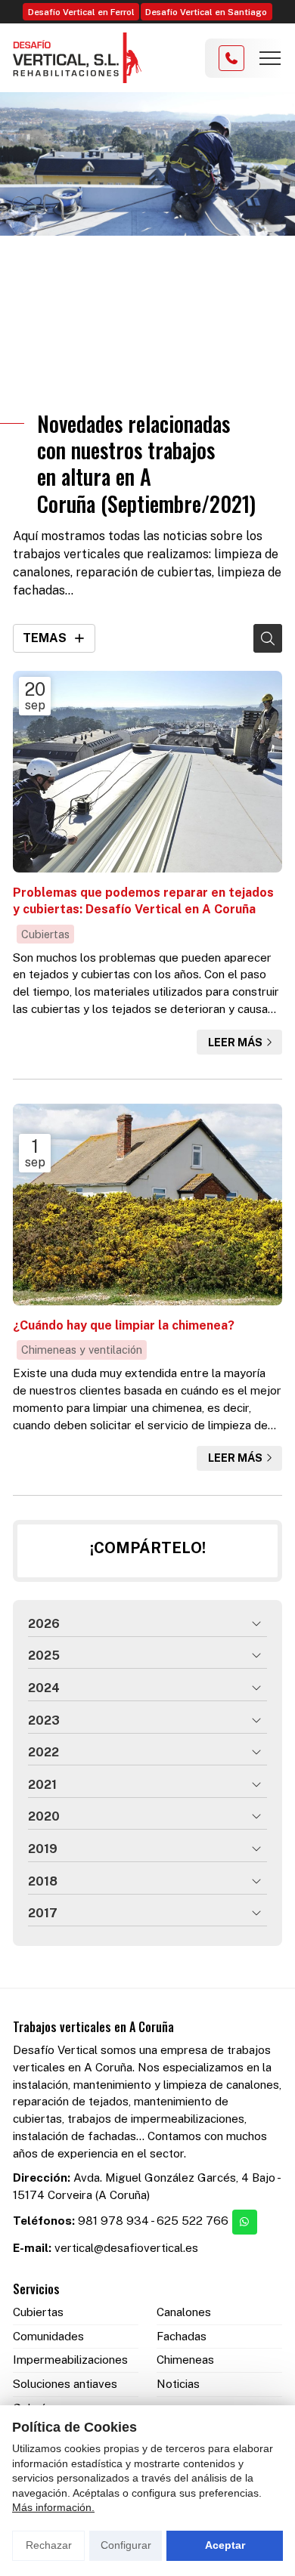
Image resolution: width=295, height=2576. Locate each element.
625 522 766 (193, 2221)
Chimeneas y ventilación (82, 1350)
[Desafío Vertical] (77, 58)
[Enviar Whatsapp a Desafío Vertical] (245, 2222)
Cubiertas (45, 934)
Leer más (235, 1042)
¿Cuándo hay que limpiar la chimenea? (124, 1325)
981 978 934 (113, 2221)
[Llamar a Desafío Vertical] (231, 58)
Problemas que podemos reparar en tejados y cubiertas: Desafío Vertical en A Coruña (143, 901)
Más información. (53, 2507)
